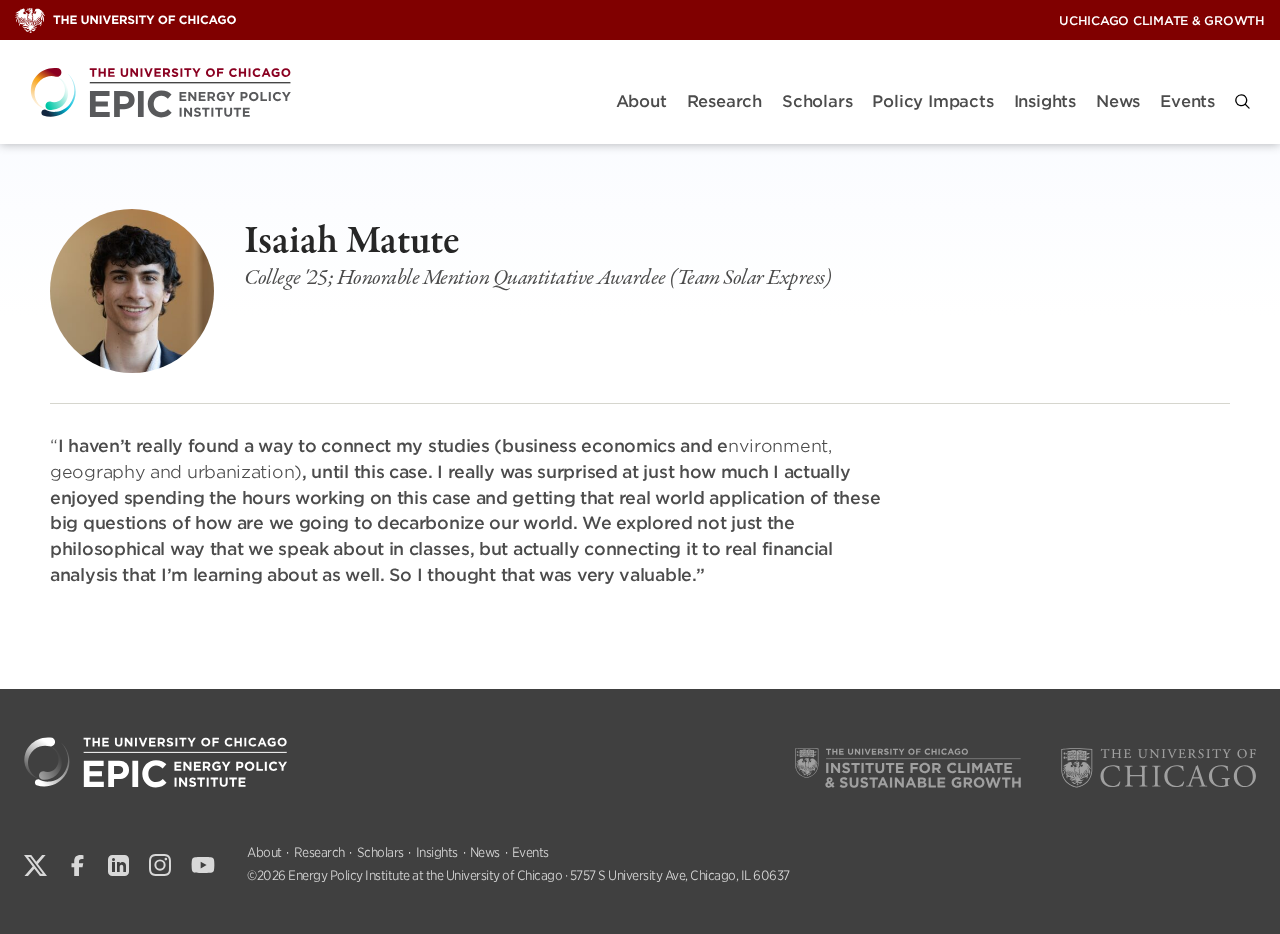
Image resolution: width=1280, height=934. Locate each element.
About (641, 101)
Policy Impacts (932, 101)
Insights (1045, 101)
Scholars (817, 101)
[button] (1242, 101)
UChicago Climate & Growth (1162, 20)
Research (724, 101)
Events (1187, 101)
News (1118, 101)
